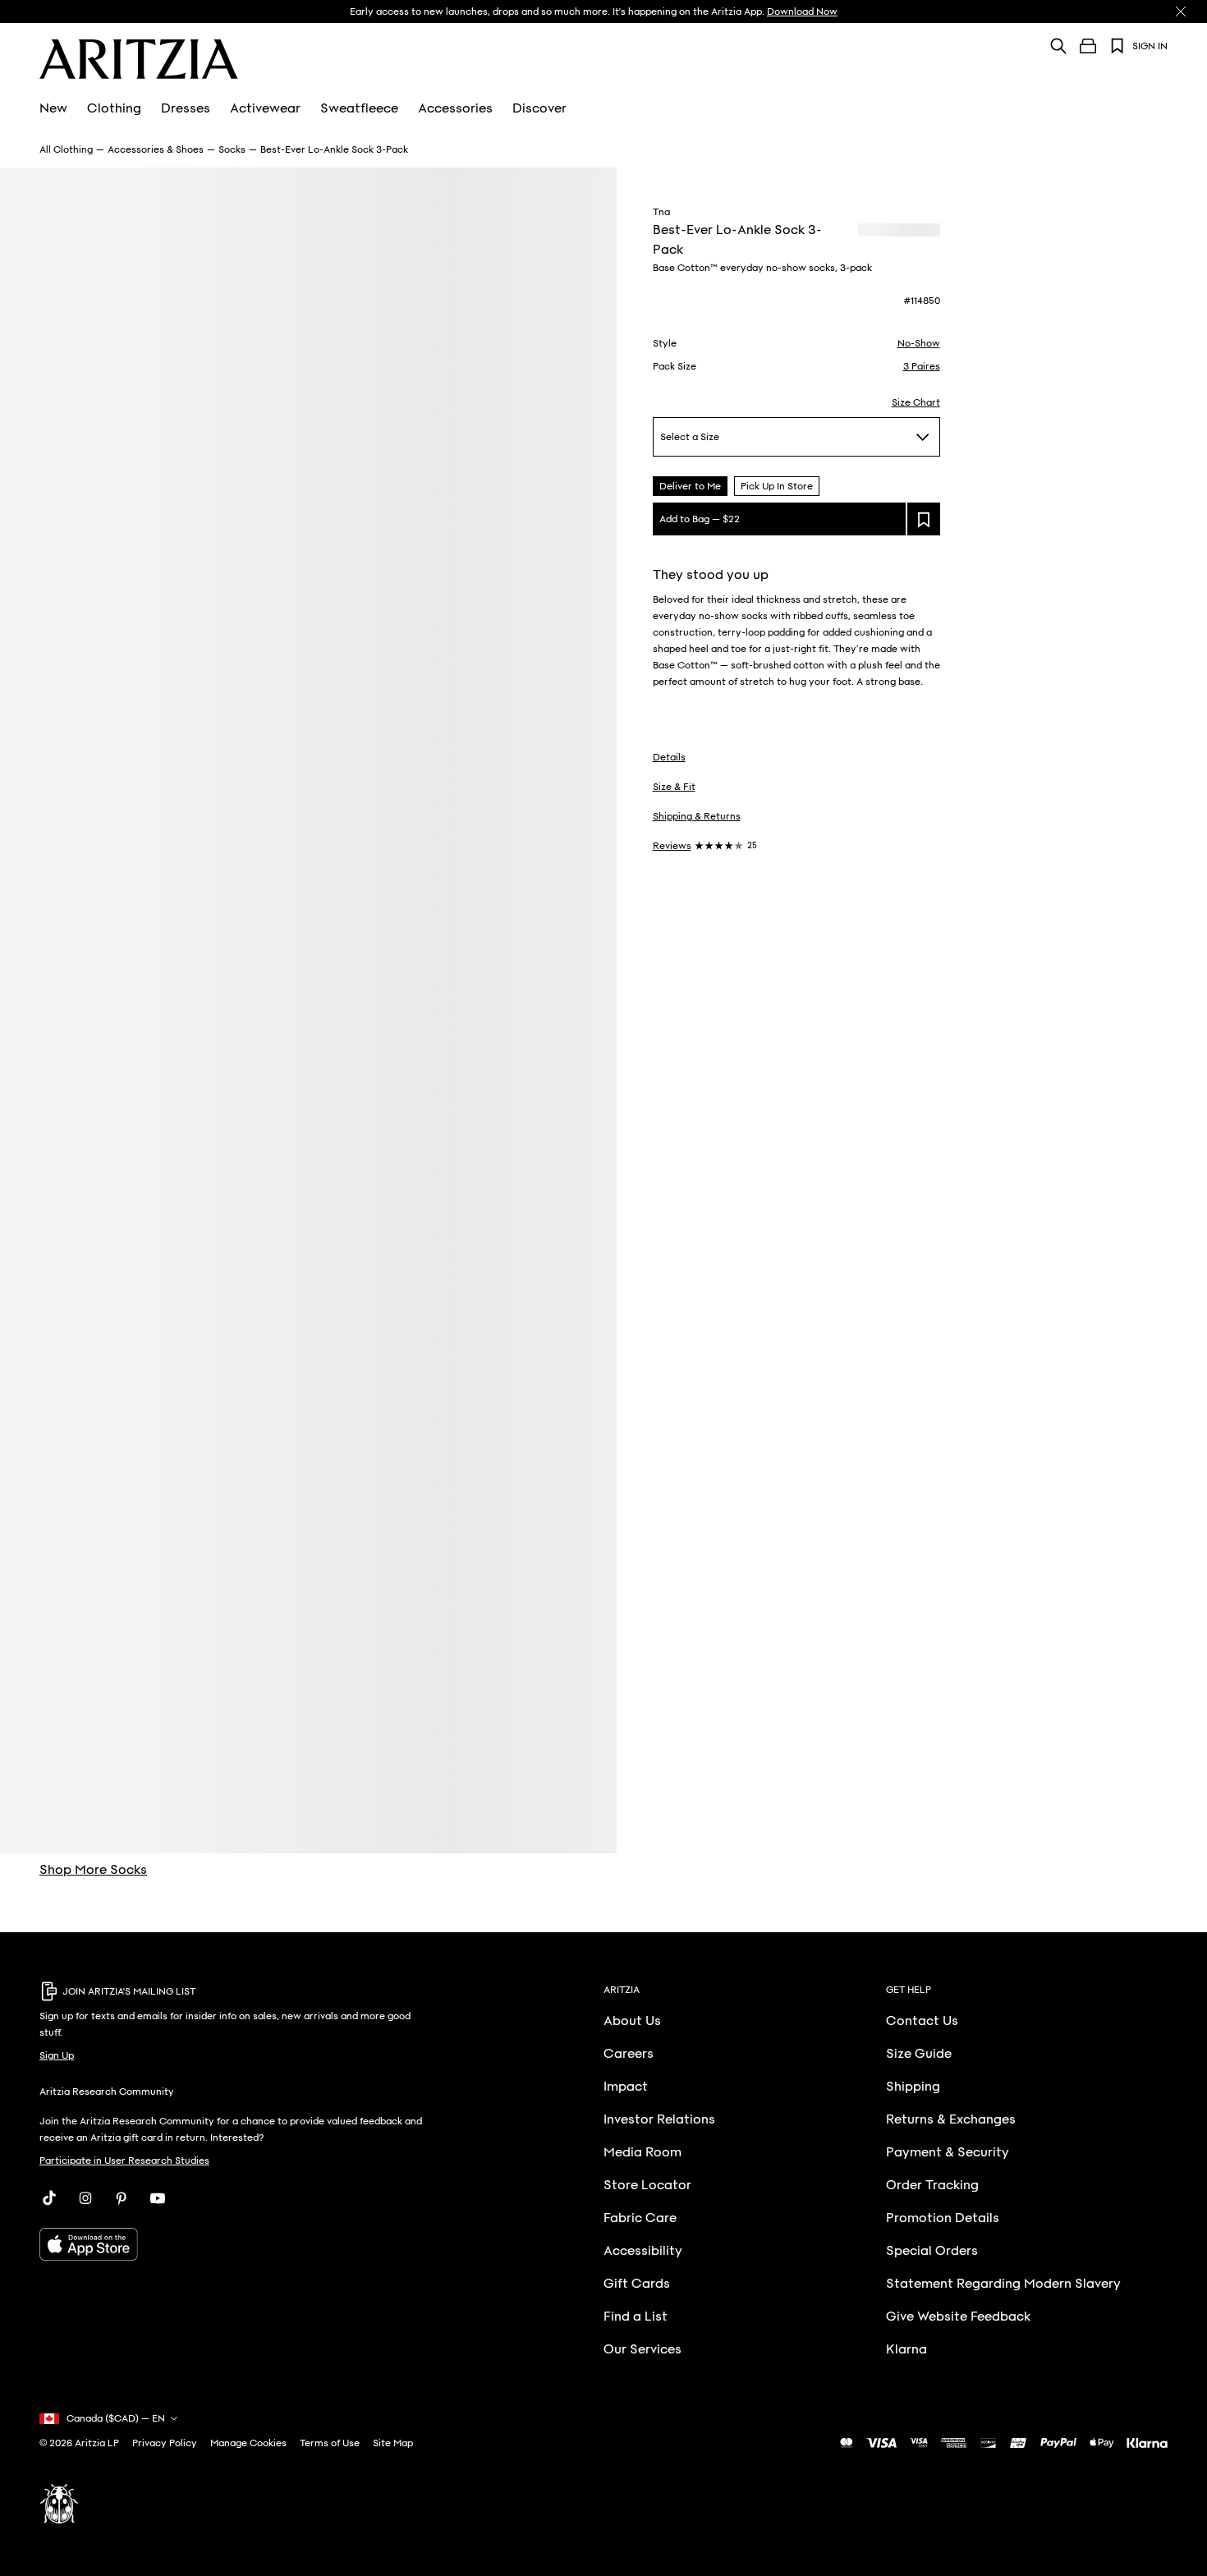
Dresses (186, 108)
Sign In (1150, 46)
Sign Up (57, 2055)
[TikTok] (49, 2198)
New (53, 108)
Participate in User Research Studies (124, 2160)
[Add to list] (924, 519)
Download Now (802, 11)
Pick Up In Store (777, 486)
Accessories (455, 108)
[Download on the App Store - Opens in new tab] (237, 2244)
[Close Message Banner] (1181, 11)
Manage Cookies (248, 2443)
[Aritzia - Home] (139, 59)
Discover (539, 108)
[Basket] (1088, 46)
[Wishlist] (1118, 46)
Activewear (265, 108)
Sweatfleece (359, 108)
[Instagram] (85, 2198)
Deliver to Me (690, 486)
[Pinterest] (122, 2198)
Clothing (114, 108)
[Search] (1058, 46)
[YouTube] (158, 2198)
